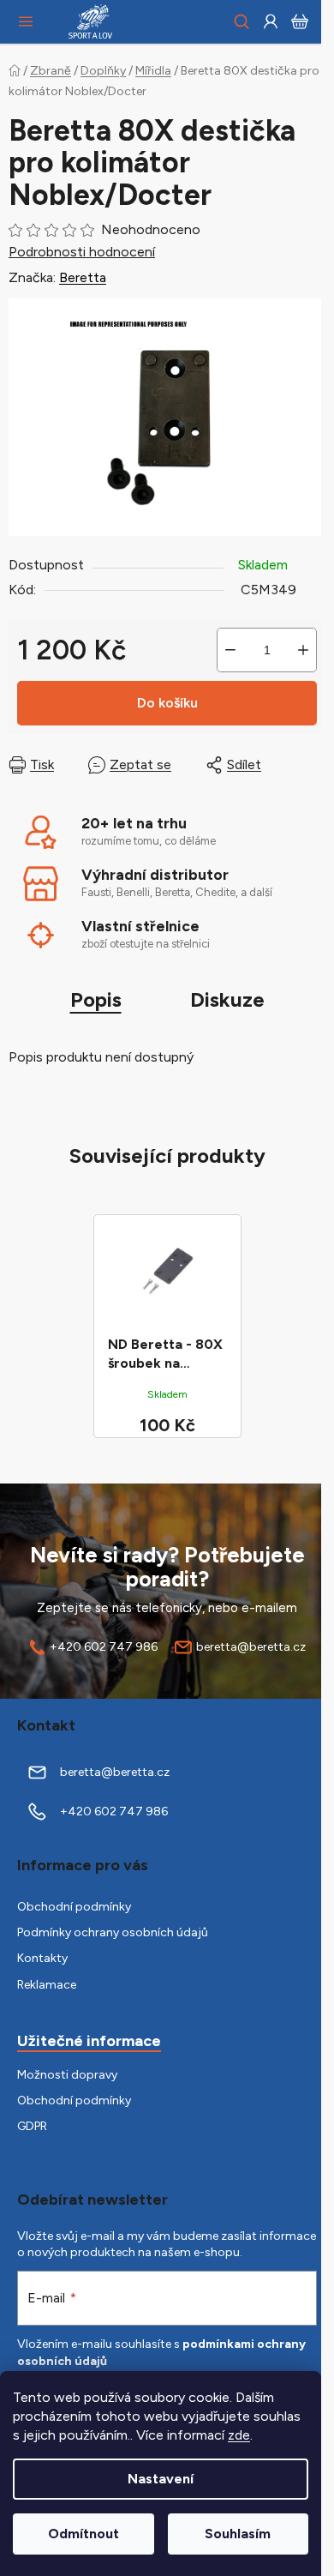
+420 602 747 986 (104, 1647)
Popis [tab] (96, 999)
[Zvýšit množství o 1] (303, 650)
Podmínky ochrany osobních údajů (113, 1932)
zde (239, 2435)
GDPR (32, 2126)
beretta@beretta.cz (251, 1647)
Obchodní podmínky (74, 1907)
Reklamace (47, 1985)
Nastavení (161, 2479)
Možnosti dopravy (67, 2075)
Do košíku (167, 703)
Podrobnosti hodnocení (82, 252)
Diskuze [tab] (227, 999)
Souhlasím (238, 2534)
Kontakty (42, 1958)
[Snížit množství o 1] (230, 650)
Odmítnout (83, 2534)
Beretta (83, 277)
